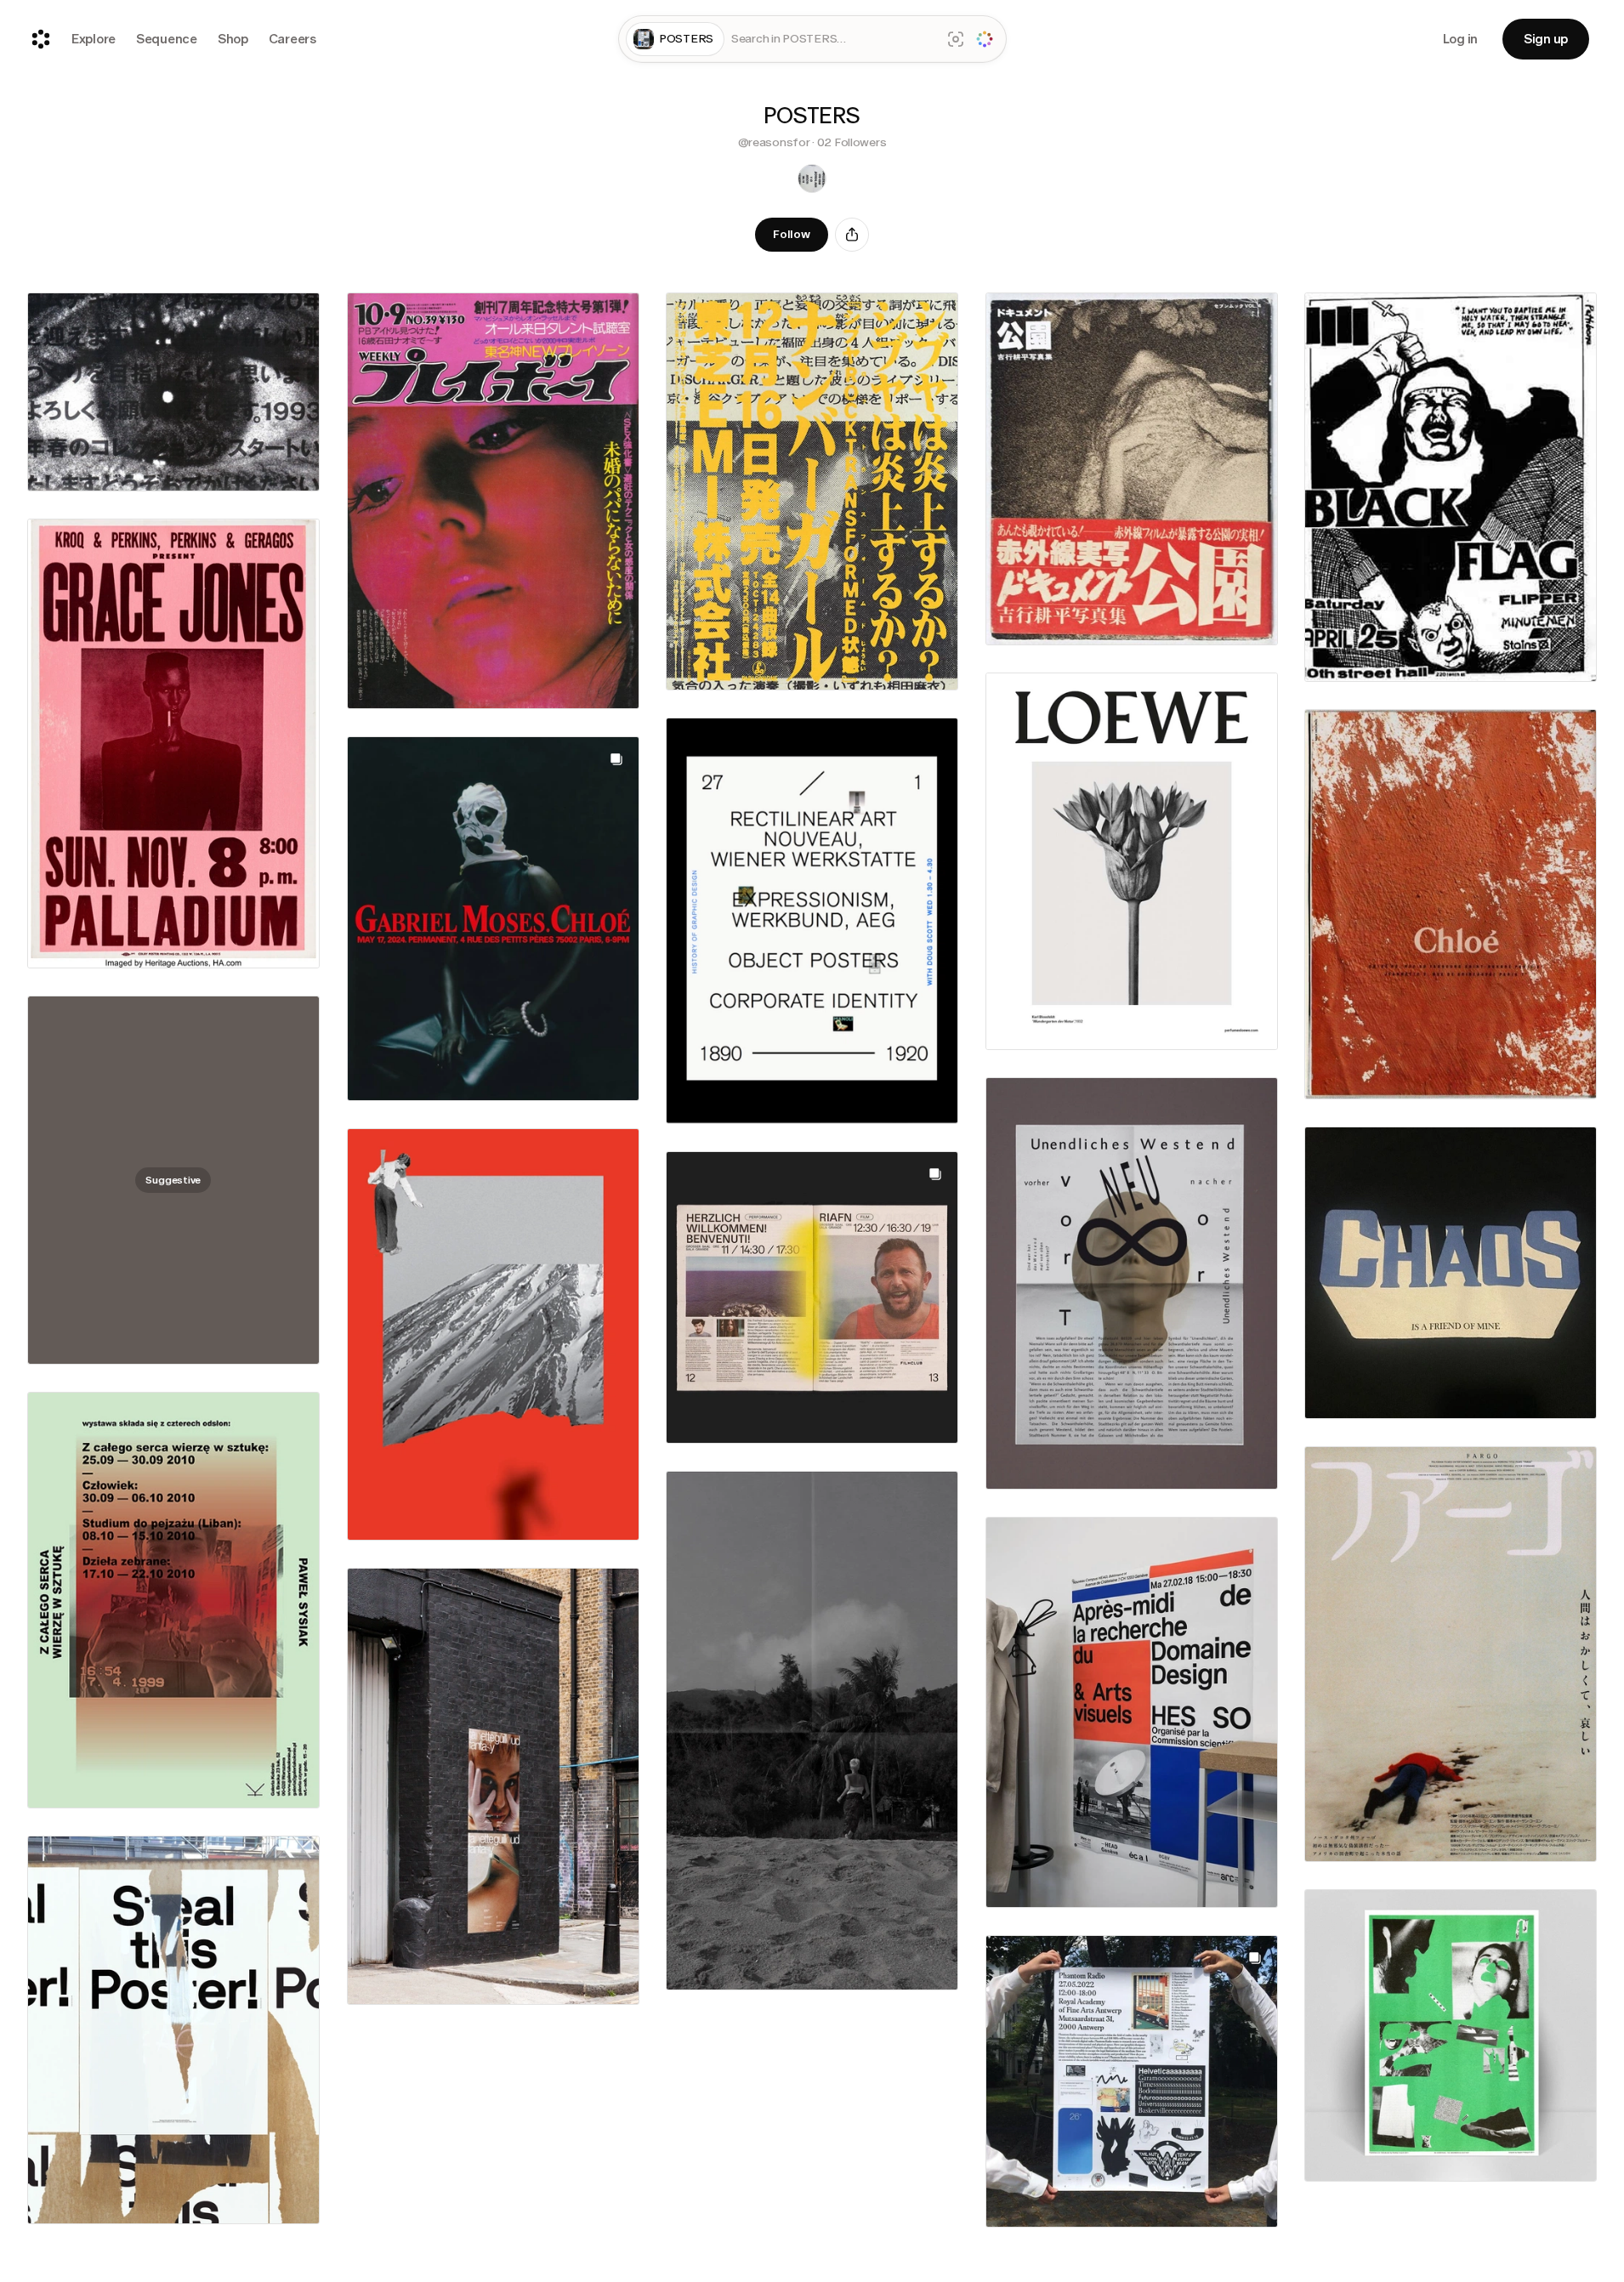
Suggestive (173, 1180)
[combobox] (832, 40)
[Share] (852, 235)
